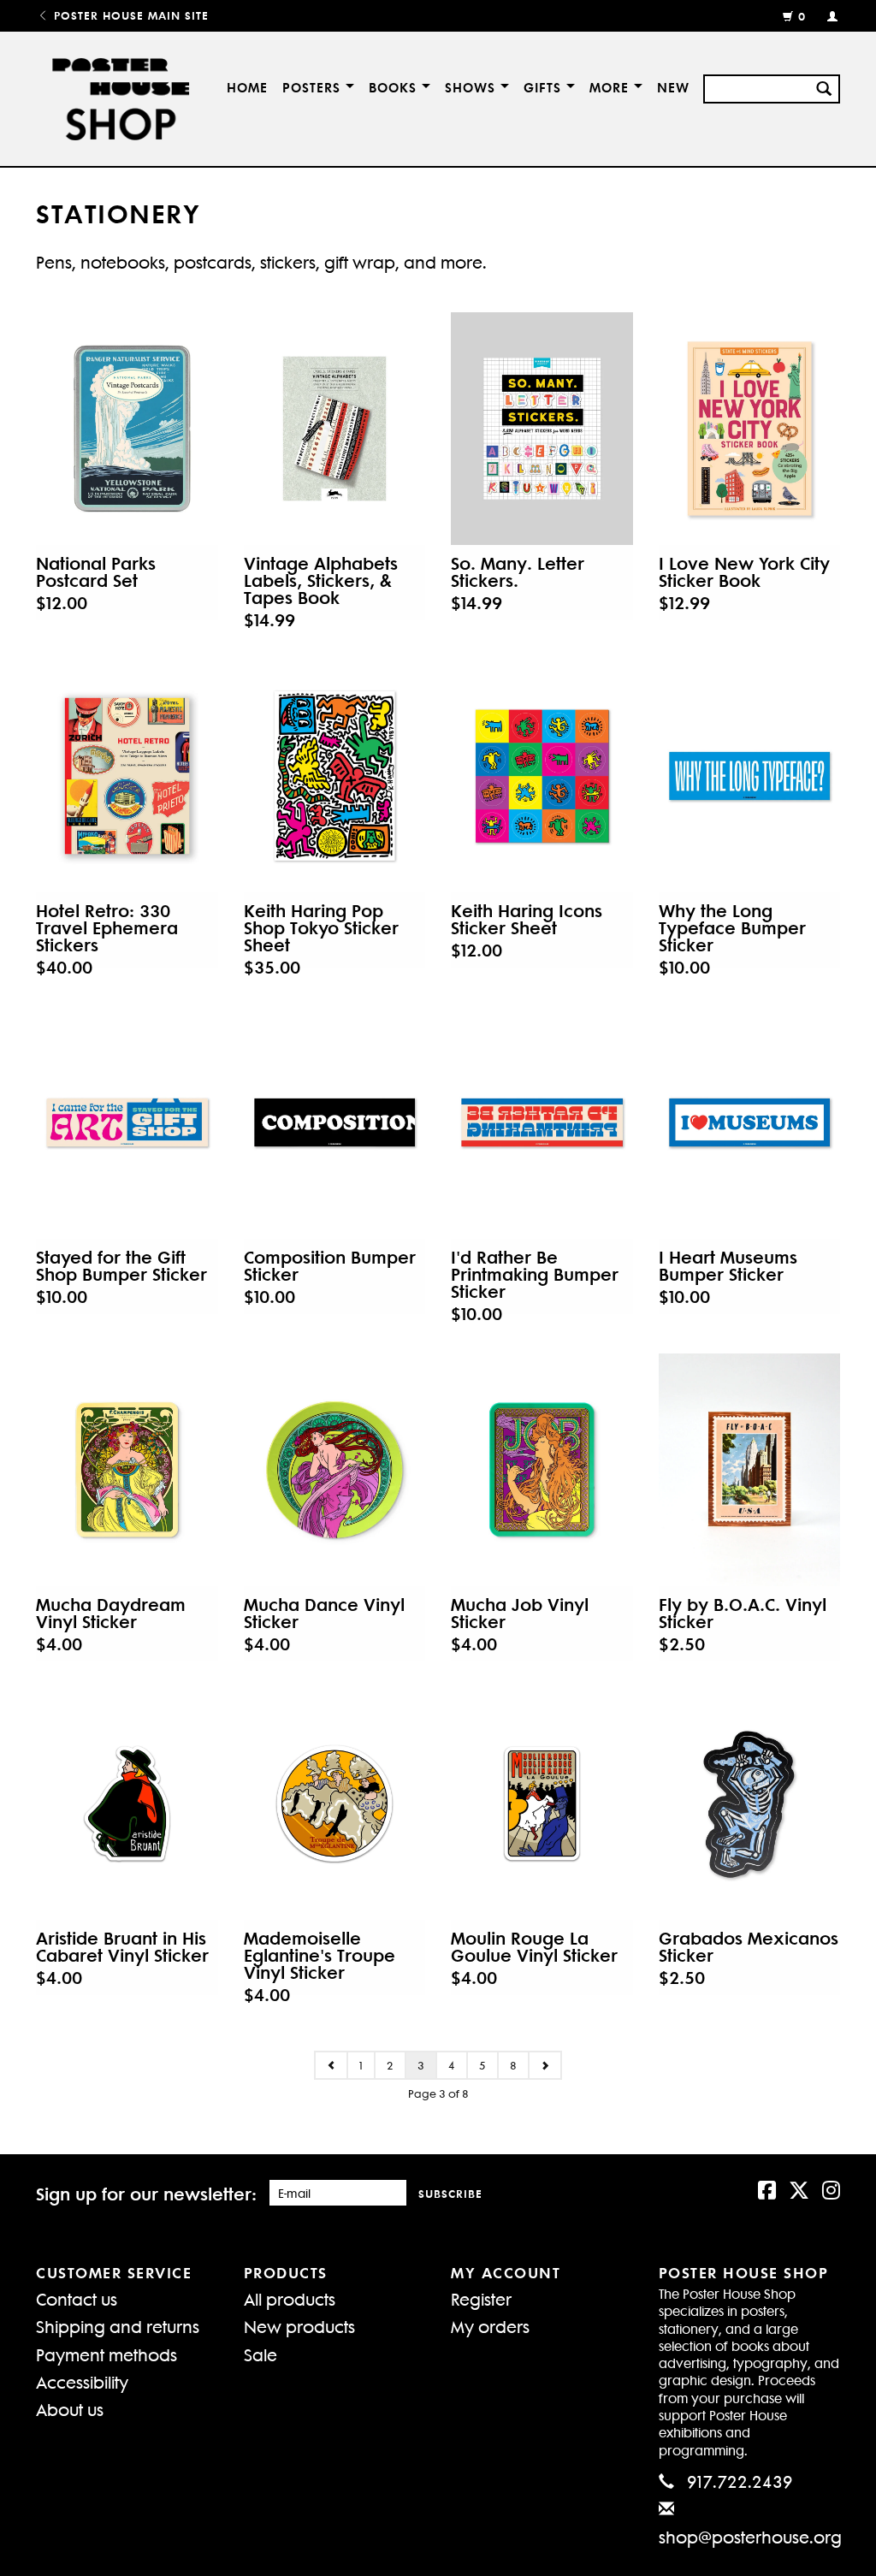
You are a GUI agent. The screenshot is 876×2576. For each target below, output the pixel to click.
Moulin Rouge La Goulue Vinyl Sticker (534, 1946)
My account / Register (825, 15)
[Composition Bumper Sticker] (335, 1122)
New (673, 87)
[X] (799, 2188)
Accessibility (82, 2381)
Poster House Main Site (129, 15)
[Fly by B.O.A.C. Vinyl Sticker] (750, 1470)
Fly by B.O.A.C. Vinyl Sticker (743, 1613)
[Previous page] (331, 2065)
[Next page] (545, 2065)
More (612, 87)
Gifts (545, 87)
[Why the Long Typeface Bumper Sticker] (750, 776)
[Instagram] (831, 2188)
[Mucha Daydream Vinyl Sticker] (127, 1470)
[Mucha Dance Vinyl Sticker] (335, 1470)
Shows (473, 87)
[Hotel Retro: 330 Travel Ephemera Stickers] (127, 776)
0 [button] (802, 16)
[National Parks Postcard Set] (127, 429)
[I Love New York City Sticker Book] (750, 429)
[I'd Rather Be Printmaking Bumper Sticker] (542, 1122)
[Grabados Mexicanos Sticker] (750, 1803)
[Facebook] (767, 2188)
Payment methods (107, 2354)
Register (481, 2298)
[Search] (824, 86)
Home (247, 87)
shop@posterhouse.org (750, 2536)
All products (290, 2298)
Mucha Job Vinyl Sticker (520, 1613)
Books (395, 87)
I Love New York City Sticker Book (744, 571)
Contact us (77, 2298)
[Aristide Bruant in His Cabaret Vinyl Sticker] (127, 1803)
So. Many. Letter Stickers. (518, 571)
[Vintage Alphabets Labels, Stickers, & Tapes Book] (335, 429)
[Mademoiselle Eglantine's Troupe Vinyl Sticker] (335, 1803)
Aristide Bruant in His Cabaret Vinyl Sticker (122, 1946)
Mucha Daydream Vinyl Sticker (111, 1613)
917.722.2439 (740, 2481)
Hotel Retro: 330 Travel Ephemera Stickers (107, 927)
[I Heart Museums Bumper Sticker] (750, 1122)
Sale (260, 2354)
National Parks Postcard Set (96, 571)
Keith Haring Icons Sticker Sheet (527, 919)
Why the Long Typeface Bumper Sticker (732, 927)
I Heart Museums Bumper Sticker (728, 1265)
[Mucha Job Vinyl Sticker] (542, 1470)
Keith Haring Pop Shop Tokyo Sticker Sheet (321, 927)
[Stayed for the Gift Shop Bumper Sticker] (127, 1122)
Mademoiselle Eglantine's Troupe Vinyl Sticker (320, 1955)
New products (299, 2326)
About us (70, 2409)
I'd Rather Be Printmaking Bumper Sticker (535, 1274)
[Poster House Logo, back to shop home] (116, 99)
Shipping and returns (118, 2326)
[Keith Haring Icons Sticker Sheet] (542, 776)
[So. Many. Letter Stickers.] (542, 429)
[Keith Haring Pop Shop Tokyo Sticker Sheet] (335, 776)
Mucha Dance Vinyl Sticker (324, 1613)
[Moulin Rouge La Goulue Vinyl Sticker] (542, 1803)
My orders (490, 2326)
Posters (314, 87)
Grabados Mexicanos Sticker (749, 1946)
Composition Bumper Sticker (330, 1265)
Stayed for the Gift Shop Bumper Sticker (121, 1265)
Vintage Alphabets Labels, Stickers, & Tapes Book (321, 580)
